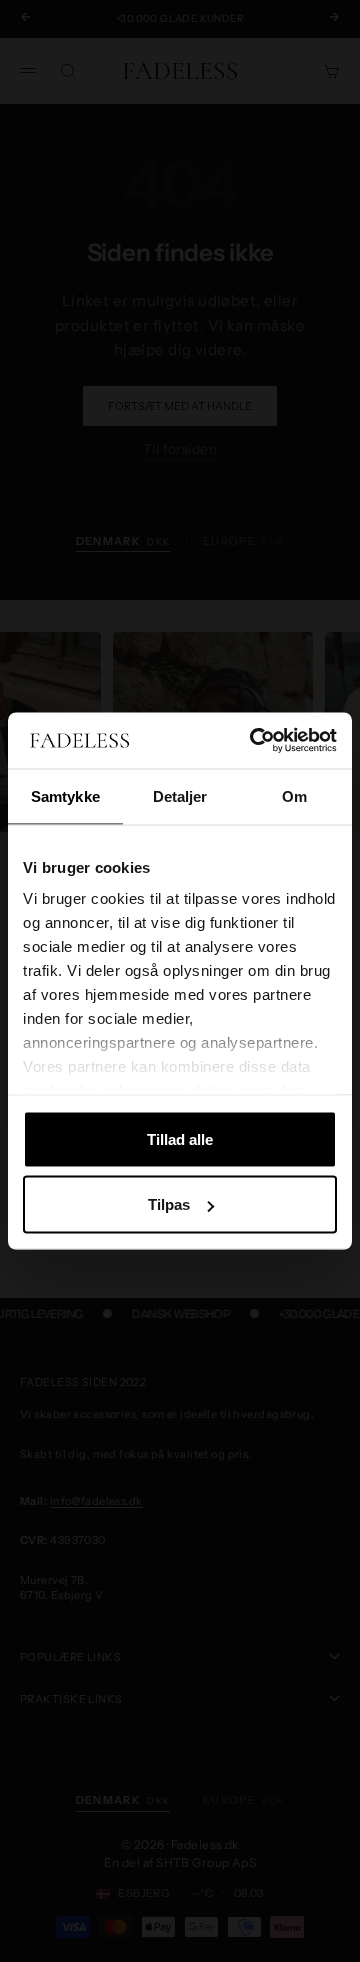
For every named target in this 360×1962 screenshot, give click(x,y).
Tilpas (169, 1204)
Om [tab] (294, 795)
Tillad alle (180, 1138)
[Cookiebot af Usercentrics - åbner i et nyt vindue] (254, 741)
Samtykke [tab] (65, 795)
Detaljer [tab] (180, 795)
